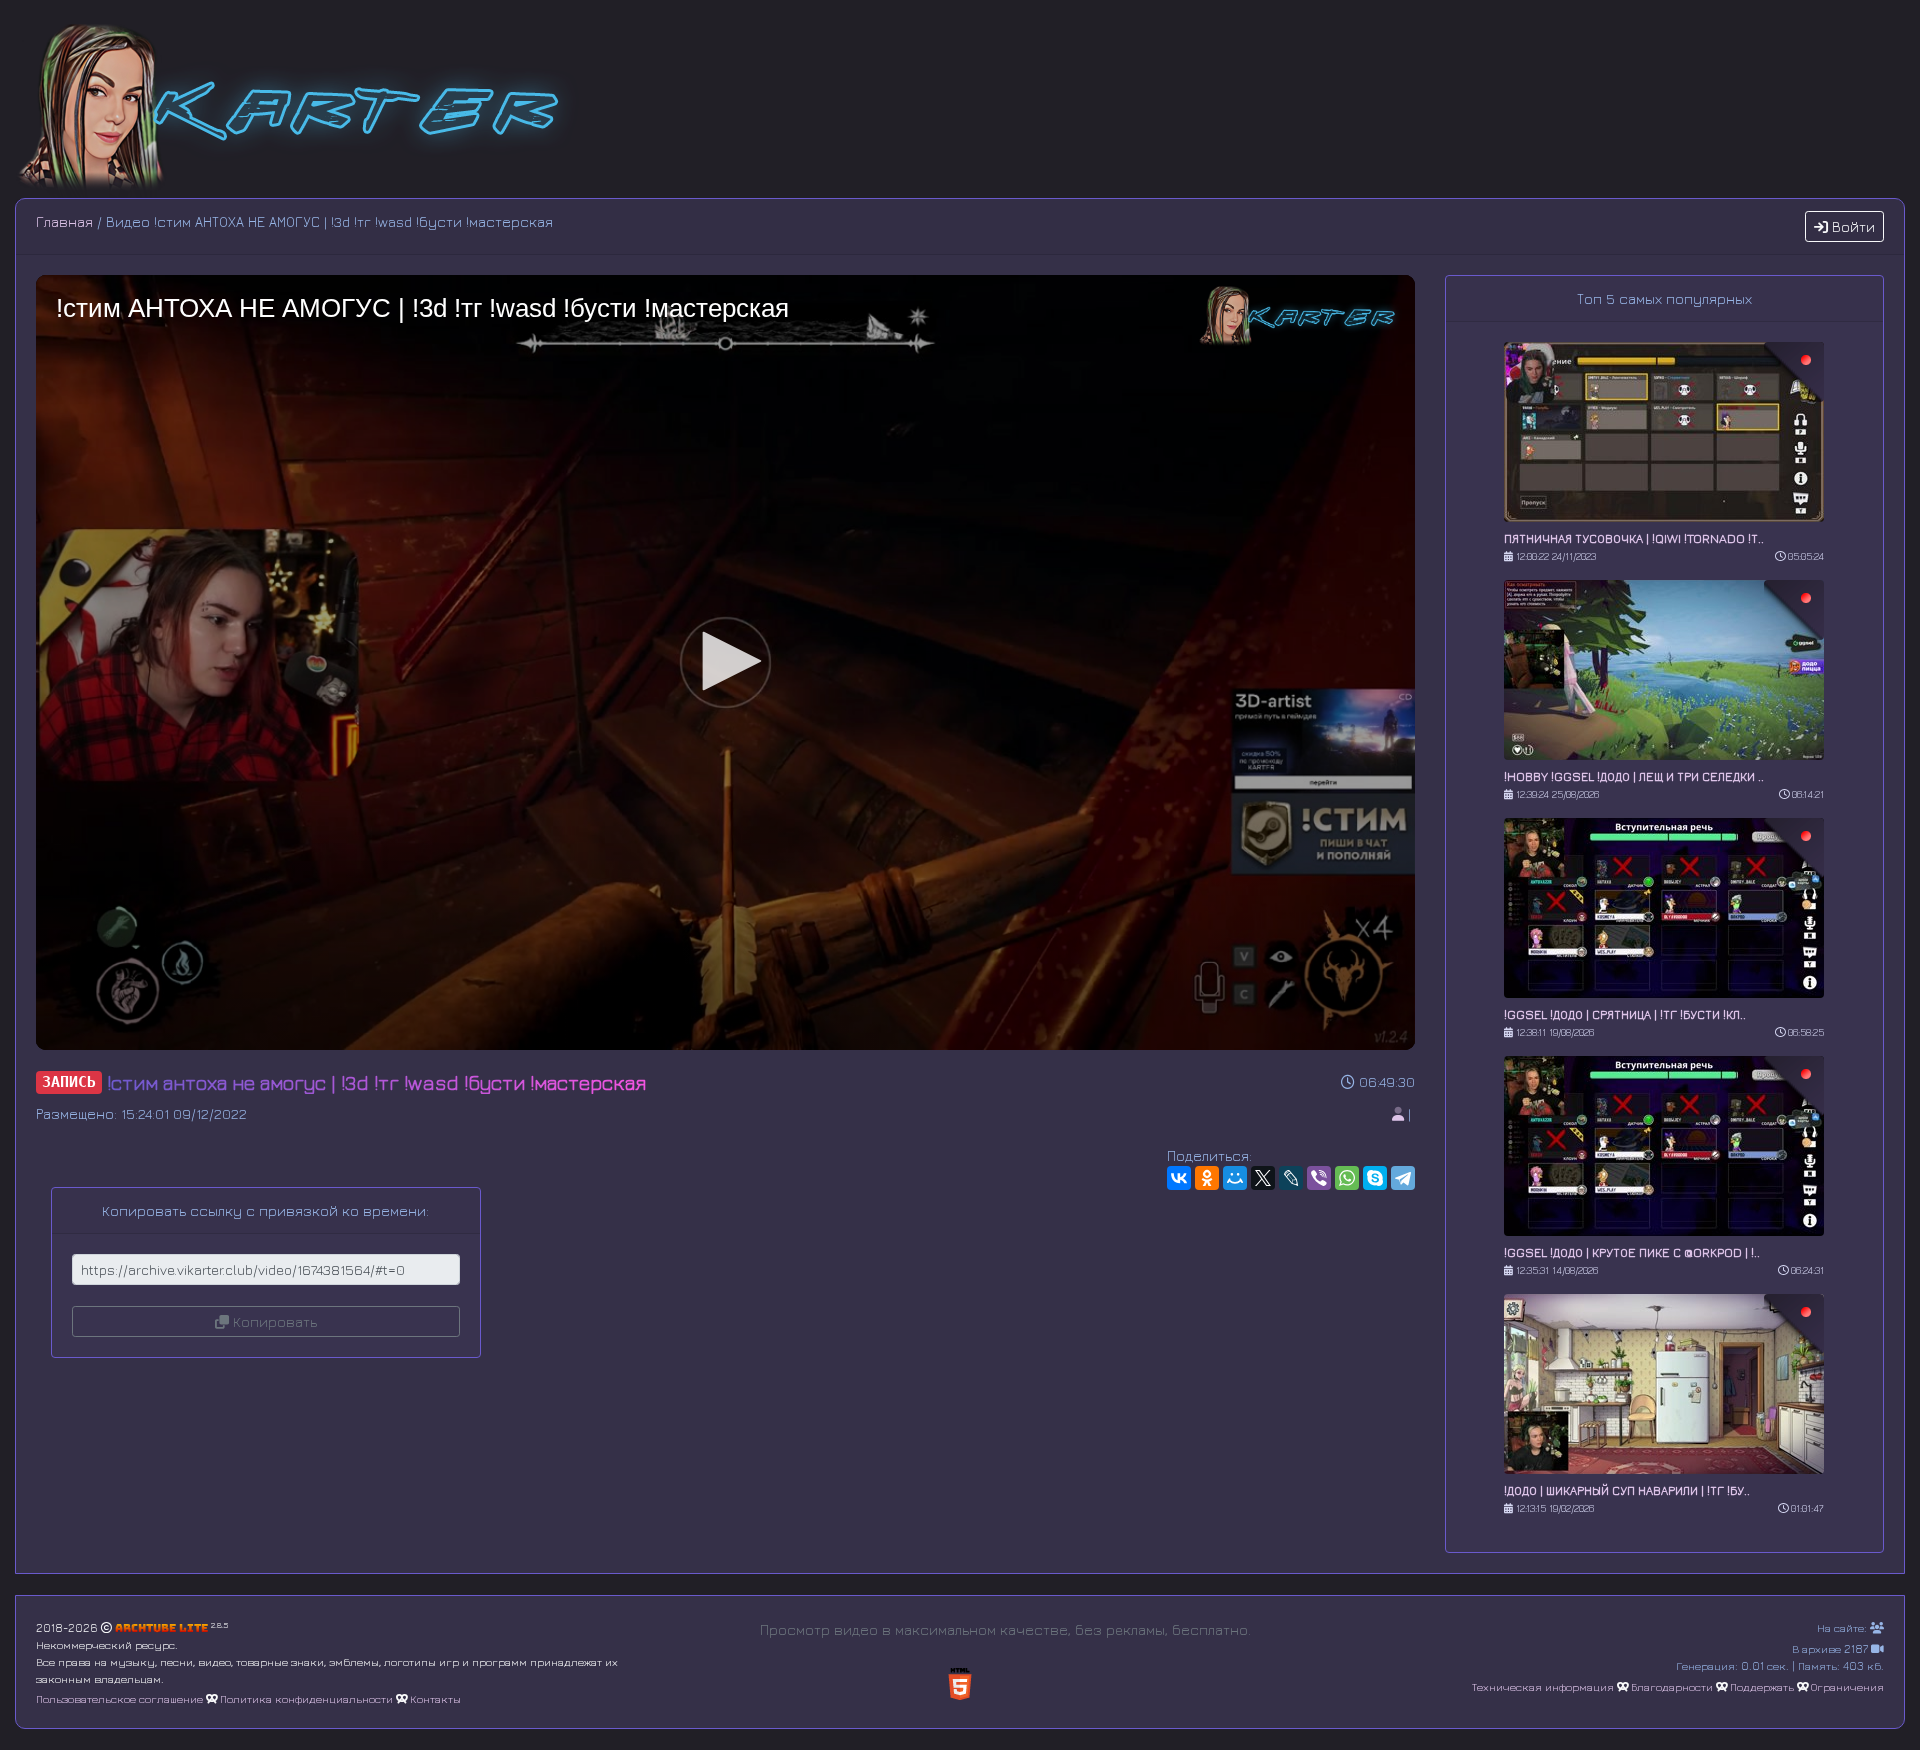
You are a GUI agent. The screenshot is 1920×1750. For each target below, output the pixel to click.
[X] (1263, 1178)
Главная (64, 221)
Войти (1851, 226)
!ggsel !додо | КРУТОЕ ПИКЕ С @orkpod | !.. (1632, 1252)
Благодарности (1672, 1686)
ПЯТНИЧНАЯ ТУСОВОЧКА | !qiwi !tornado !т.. (1634, 538)
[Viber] (1319, 1178)
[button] (725, 661)
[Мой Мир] (1235, 1178)
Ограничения (1847, 1686)
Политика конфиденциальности (306, 1698)
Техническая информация (1543, 1686)
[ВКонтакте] (1179, 1178)
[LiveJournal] (1291, 1178)
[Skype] (1375, 1178)
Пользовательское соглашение (119, 1698)
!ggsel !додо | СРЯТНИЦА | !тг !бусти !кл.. (1625, 1014)
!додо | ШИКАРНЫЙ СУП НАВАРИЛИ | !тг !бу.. (1627, 1490)
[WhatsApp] (1347, 1178)
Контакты (435, 1698)
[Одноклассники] (1207, 1178)
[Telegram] (1403, 1178)
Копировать (273, 1321)
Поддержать (1762, 1686)
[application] (725, 662)
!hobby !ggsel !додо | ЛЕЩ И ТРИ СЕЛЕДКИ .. (1634, 776)
